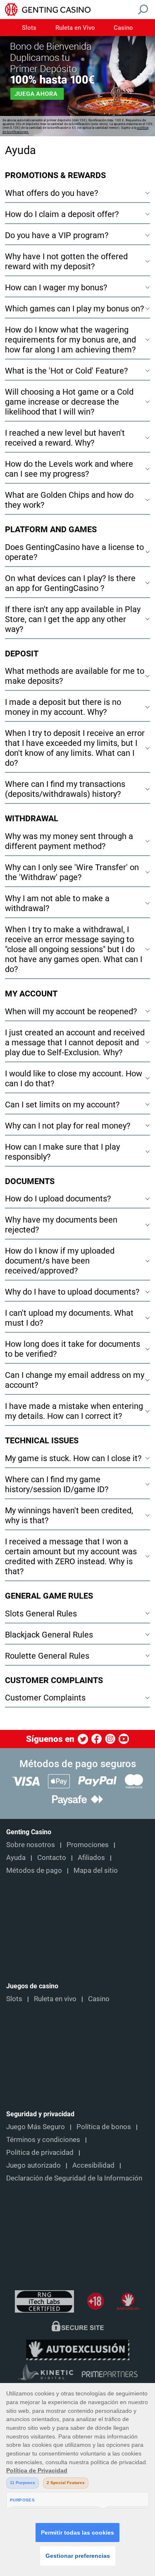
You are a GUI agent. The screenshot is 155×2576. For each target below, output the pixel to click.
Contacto (52, 1857)
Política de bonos (104, 2127)
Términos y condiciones (43, 2139)
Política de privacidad (40, 2152)
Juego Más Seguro (36, 2127)
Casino (123, 28)
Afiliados (91, 1857)
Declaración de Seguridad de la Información (74, 2178)
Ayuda (16, 1857)
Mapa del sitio (96, 1870)
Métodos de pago (34, 1870)
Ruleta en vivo (55, 1999)
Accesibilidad (93, 2165)
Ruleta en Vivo (75, 28)
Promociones (88, 1845)
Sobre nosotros (31, 1845)
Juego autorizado (33, 2165)
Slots (29, 28)
